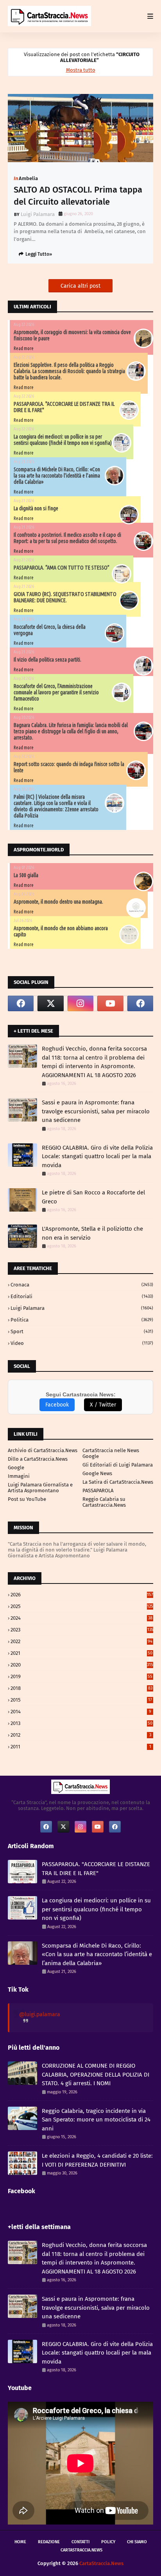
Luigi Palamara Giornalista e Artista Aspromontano (40, 1488)
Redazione (49, 2542)
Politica (82, 1320)
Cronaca (82, 1285)
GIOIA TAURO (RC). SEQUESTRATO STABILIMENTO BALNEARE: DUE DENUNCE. (65, 597)
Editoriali (82, 1296)
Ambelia (28, 178)
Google (16, 1468)
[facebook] (21, 1003)
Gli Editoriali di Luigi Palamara (118, 1465)
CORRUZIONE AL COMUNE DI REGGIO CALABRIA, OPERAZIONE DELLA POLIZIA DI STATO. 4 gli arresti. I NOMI (96, 2074)
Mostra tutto (81, 70)
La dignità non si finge (36, 508)
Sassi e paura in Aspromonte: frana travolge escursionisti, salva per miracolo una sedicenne (96, 1111)
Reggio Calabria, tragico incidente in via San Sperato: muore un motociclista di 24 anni (96, 2120)
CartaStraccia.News (81, 2550)
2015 (81, 1700)
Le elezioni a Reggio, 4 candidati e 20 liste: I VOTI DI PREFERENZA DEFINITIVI (97, 2160)
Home (20, 2542)
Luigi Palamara (38, 214)
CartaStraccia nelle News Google (111, 1453)
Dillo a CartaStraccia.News (38, 1459)
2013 (81, 1723)
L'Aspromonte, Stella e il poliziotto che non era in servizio (92, 1233)
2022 (81, 1641)
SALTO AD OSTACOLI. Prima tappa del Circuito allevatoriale (78, 196)
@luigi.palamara (40, 2014)
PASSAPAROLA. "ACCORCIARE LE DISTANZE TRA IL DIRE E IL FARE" (96, 1869)
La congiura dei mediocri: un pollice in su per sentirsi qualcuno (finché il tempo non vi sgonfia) (63, 440)
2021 (81, 1653)
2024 (81, 1618)
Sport (82, 1331)
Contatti (80, 2542)
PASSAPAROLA (98, 1491)
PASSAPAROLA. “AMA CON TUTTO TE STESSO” (62, 568)
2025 (82, 1606)
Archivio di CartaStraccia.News (43, 1450)
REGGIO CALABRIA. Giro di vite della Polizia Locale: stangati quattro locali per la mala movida (97, 1156)
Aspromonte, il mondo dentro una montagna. (58, 902)
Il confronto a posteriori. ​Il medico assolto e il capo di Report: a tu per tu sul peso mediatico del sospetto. (67, 538)
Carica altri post (80, 286)
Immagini (19, 1476)
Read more (24, 348)
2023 (82, 1630)
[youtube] (110, 1003)
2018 (81, 1688)
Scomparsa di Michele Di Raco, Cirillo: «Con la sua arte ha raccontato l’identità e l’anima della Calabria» (57, 476)
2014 (81, 1712)
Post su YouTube (27, 1499)
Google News (97, 1473)
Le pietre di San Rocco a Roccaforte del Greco (93, 1197)
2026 (82, 1595)
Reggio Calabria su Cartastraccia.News (104, 1502)
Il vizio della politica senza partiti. (47, 660)
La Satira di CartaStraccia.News (118, 1482)
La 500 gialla (26, 875)
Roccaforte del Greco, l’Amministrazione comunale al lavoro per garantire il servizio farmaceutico (56, 692)
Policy (108, 2542)
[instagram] (80, 1003)
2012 (81, 1735)
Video (82, 1343)
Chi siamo (137, 2542)
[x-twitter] (50, 1003)
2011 (81, 1747)
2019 (81, 1676)
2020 (82, 1665)
